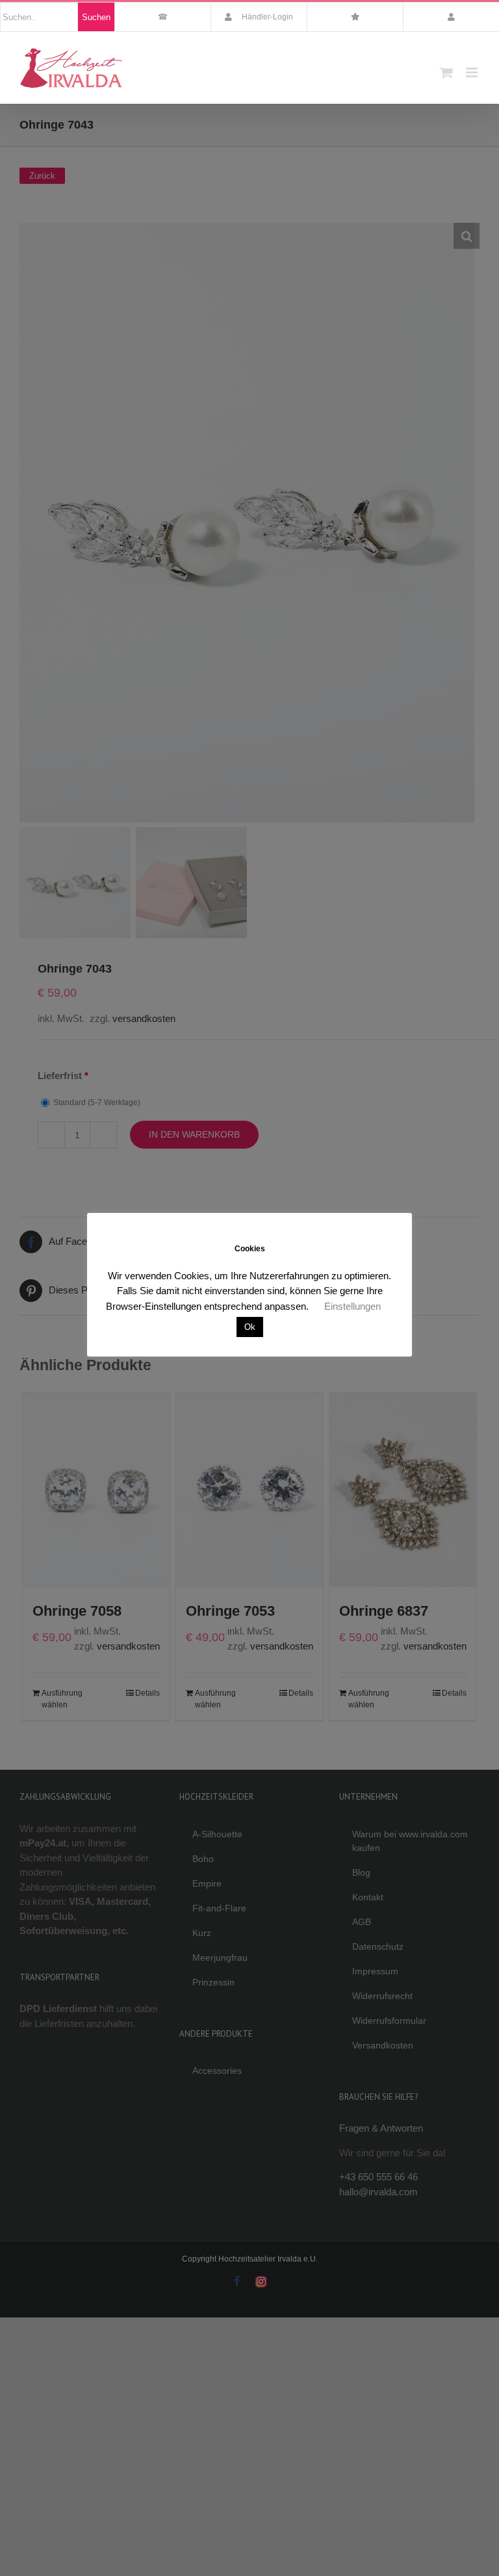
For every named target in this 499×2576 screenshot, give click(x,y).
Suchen (96, 17)
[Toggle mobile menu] (473, 72)
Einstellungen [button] (352, 1306)
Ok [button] (250, 1327)
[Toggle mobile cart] (446, 72)
